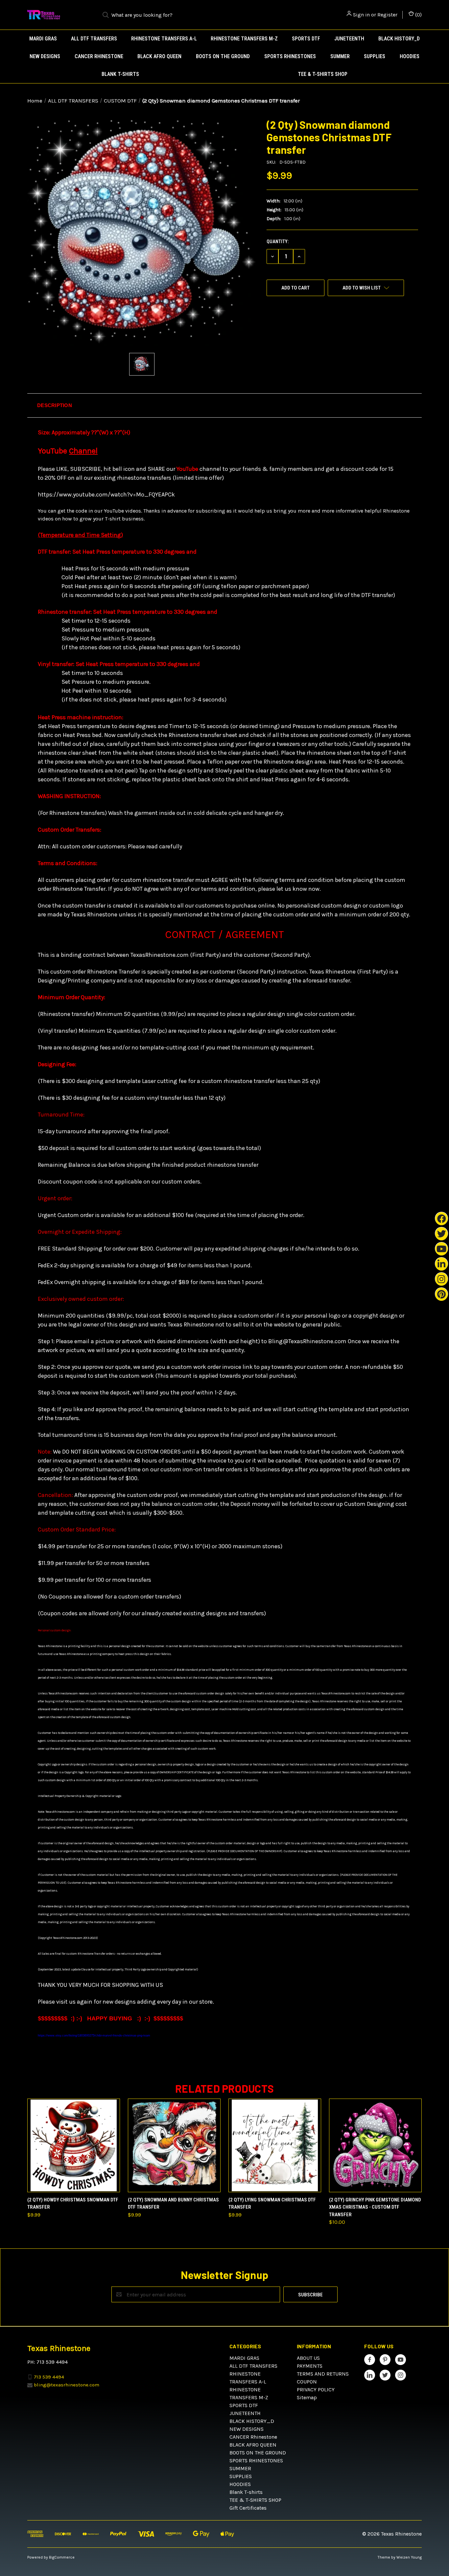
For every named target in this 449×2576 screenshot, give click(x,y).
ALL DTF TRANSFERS (94, 39)
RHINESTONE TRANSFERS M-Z (244, 39)
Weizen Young (409, 2557)
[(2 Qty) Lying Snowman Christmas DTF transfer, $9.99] (275, 2145)
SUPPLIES (375, 56)
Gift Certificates (248, 2508)
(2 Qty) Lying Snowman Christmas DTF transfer (272, 2204)
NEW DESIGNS (45, 56)
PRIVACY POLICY (316, 2390)
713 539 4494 (49, 2377)
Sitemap (307, 2397)
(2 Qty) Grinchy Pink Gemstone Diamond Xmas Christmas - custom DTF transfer (375, 2207)
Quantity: (278, 241)
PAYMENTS (310, 2366)
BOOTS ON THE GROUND (223, 56)
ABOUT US (308, 2358)
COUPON (307, 2382)
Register (387, 15)
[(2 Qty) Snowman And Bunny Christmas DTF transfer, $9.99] (174, 2145)
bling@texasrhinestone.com (67, 2385)
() (418, 15)
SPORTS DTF (306, 39)
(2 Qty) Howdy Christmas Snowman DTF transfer (73, 2204)
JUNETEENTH (349, 39)
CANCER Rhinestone (99, 56)
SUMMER (340, 56)
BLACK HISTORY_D (399, 39)
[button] (225, 405)
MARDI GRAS (43, 39)
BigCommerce (62, 2557)
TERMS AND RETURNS (323, 2374)
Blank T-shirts (120, 74)
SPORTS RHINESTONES (290, 56)
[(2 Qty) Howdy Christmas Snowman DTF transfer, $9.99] (74, 2145)
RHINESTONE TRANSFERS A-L (164, 39)
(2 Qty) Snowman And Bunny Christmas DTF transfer (173, 2204)
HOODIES (410, 56)
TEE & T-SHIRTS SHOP (323, 74)
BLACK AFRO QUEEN (159, 56)
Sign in (361, 15)
